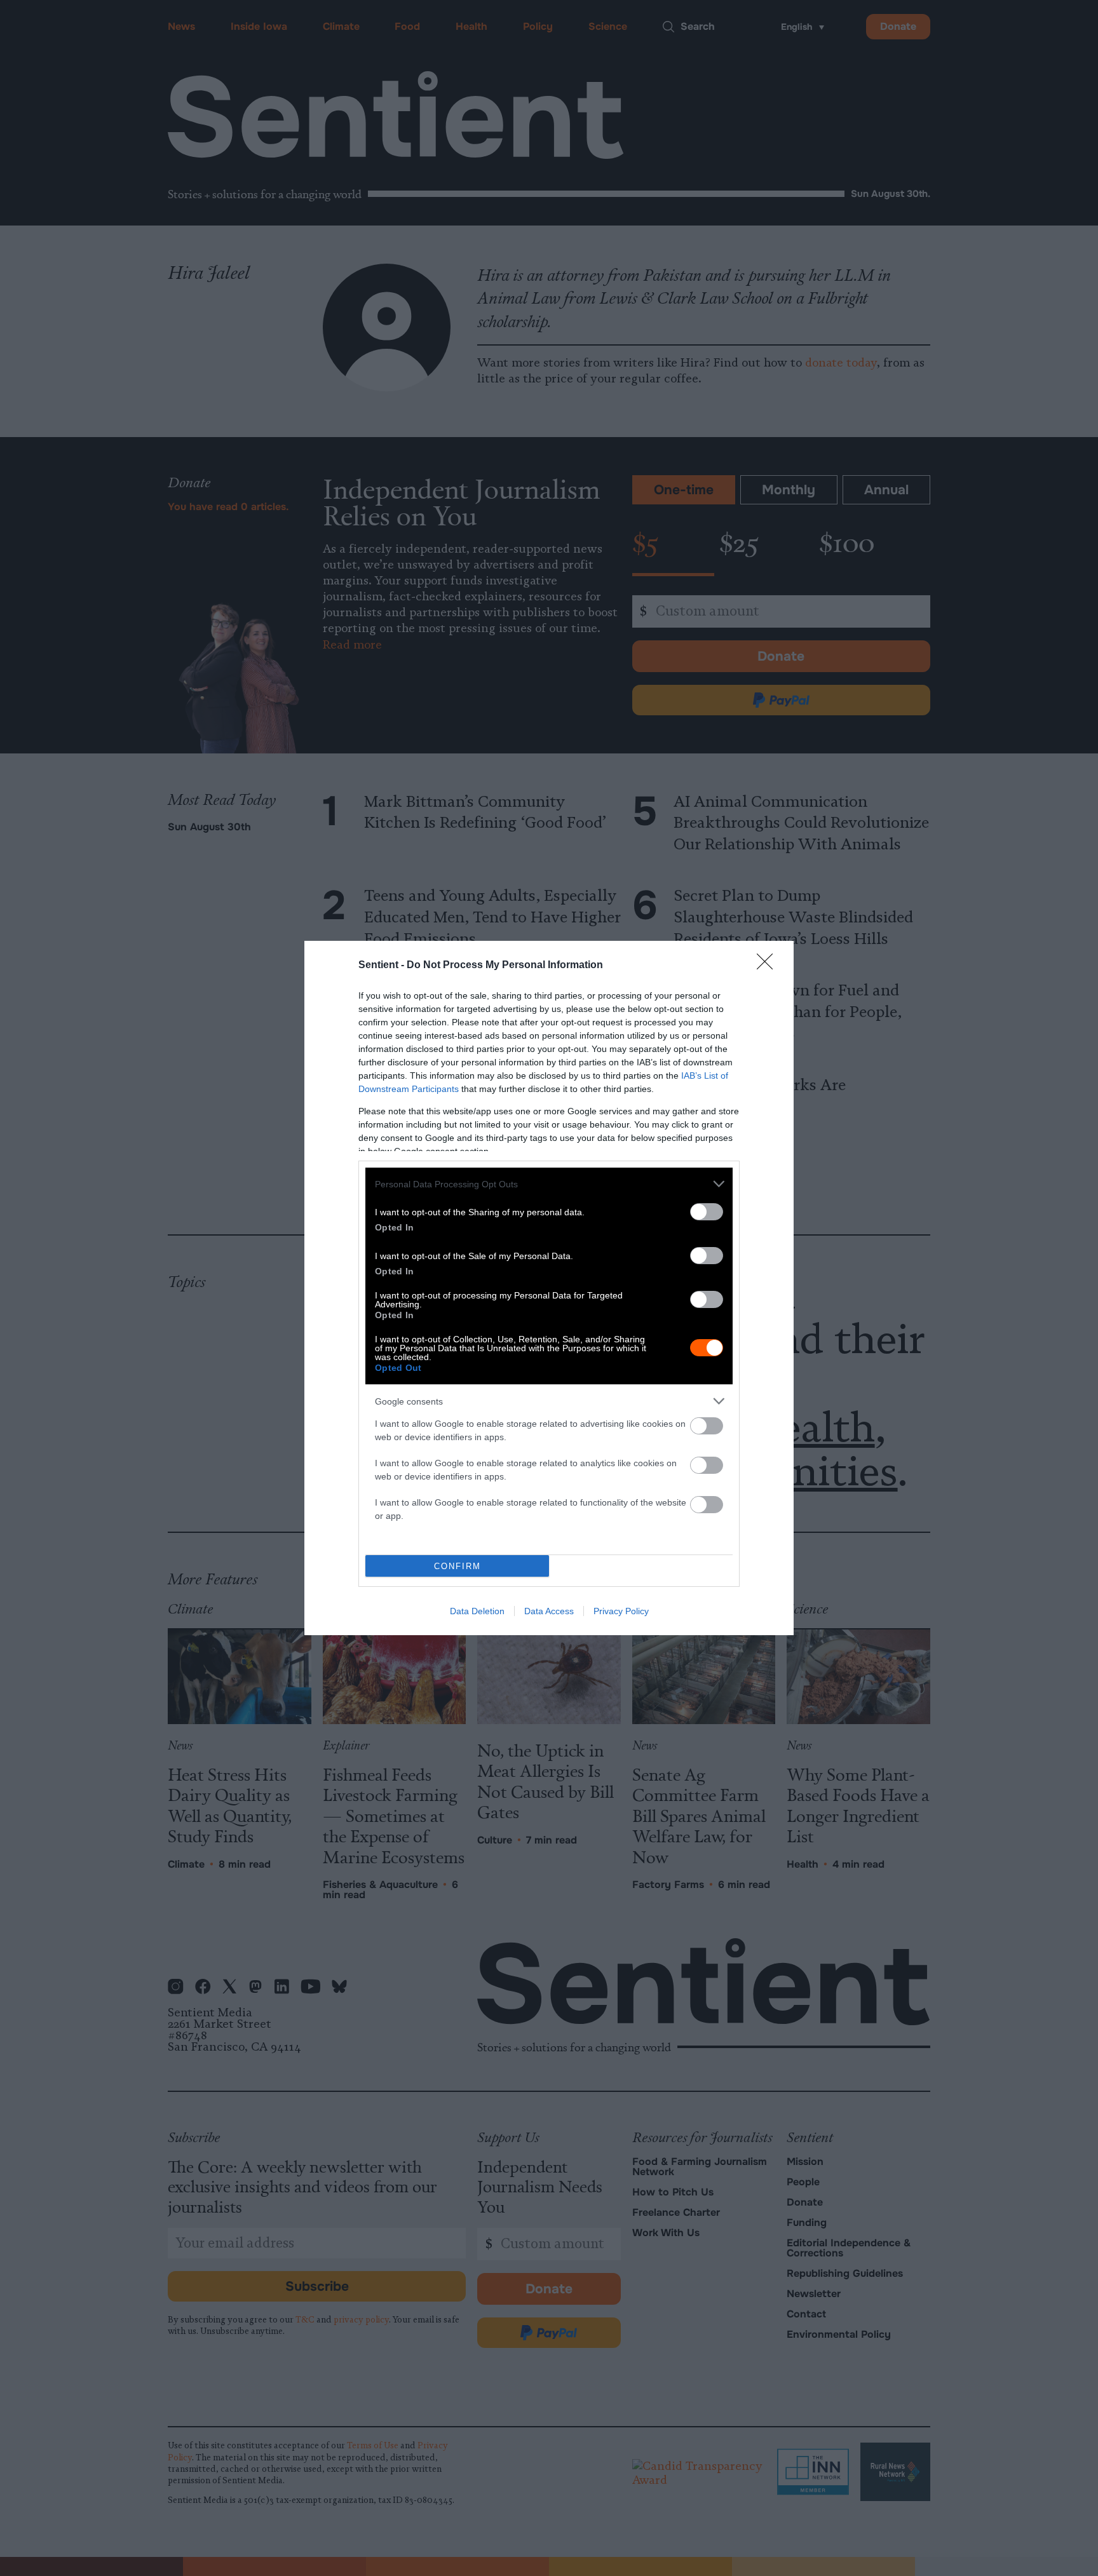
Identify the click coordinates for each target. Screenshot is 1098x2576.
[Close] (769, 966)
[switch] (707, 1212)
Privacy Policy (621, 1611)
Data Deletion (477, 1611)
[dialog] (549, 1288)
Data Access (549, 1611)
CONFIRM (457, 1566)
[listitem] (549, 1184)
